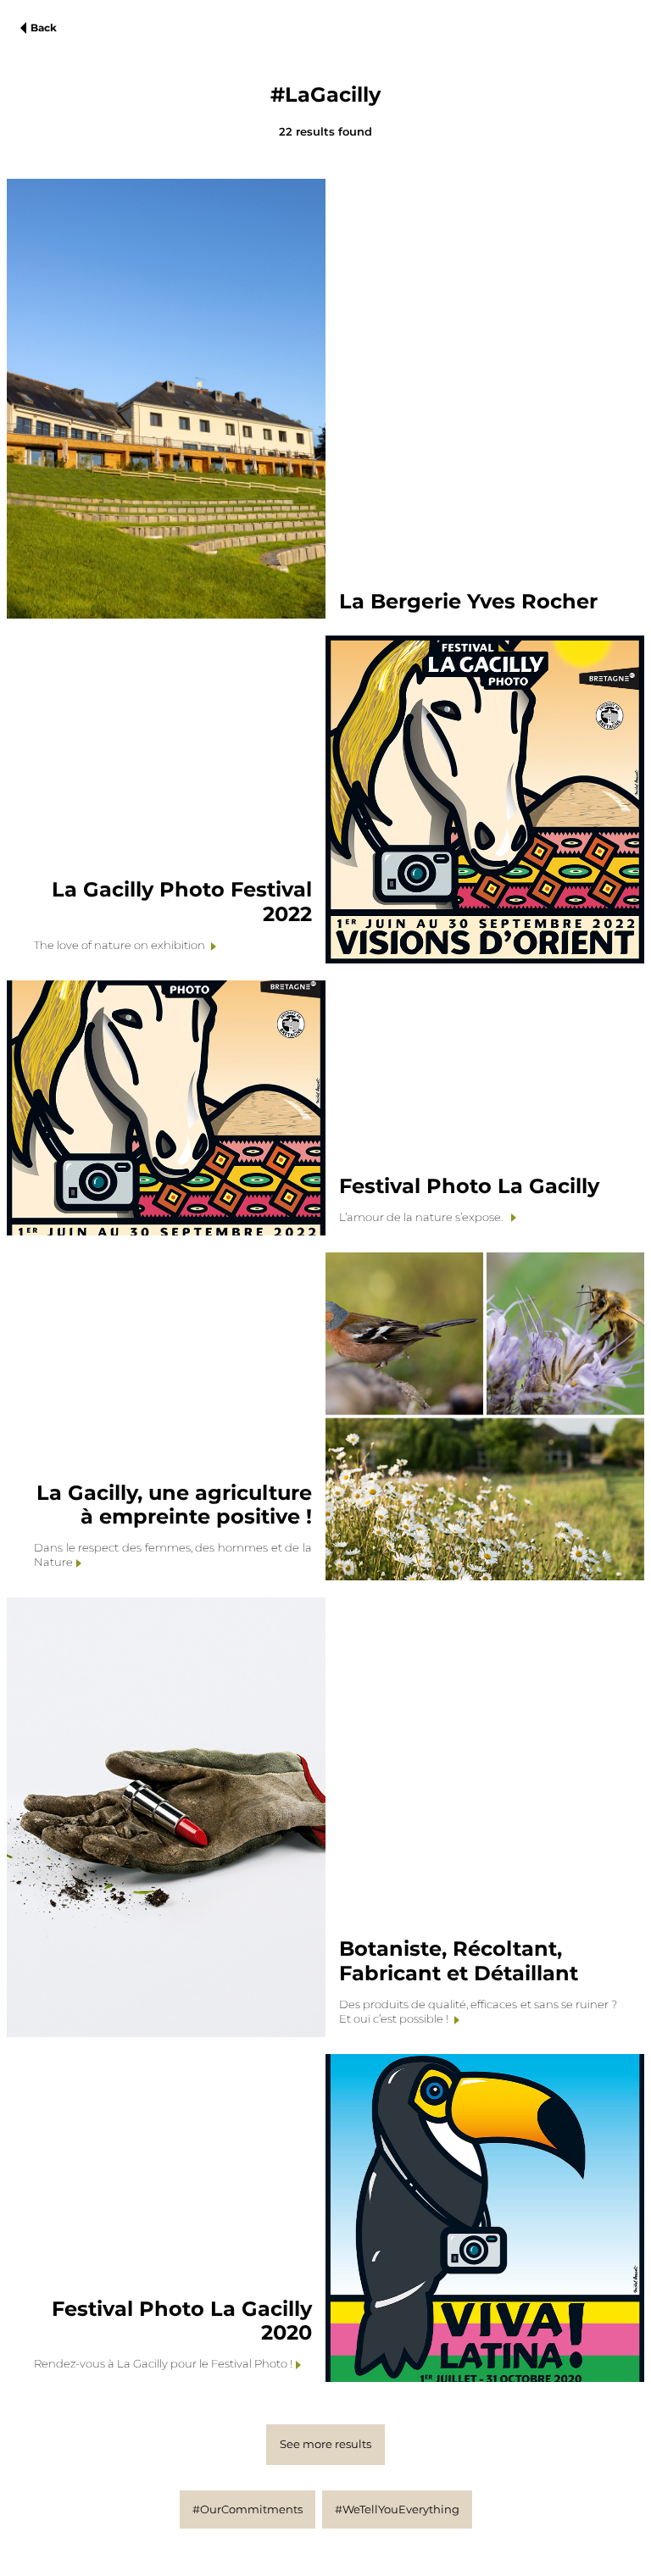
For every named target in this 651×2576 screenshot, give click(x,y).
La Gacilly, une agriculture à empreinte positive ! (174, 1505)
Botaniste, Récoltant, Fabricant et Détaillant (459, 1961)
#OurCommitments (248, 2509)
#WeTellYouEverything (397, 2509)
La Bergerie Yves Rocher (468, 601)
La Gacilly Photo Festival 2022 (182, 902)
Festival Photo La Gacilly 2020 (182, 2321)
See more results (325, 2444)
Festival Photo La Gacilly (469, 1186)
